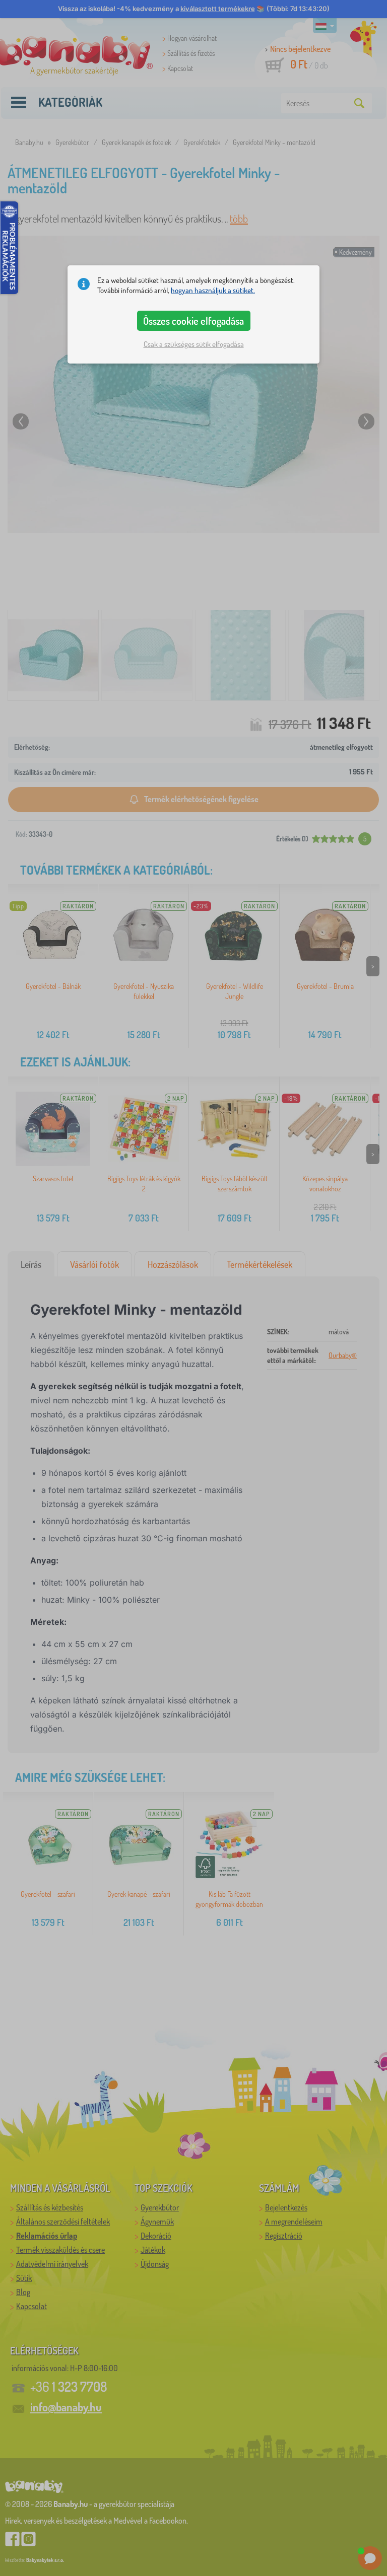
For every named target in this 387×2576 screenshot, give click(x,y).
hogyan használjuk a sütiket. (213, 290)
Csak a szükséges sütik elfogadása (194, 344)
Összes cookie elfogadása (193, 321)
